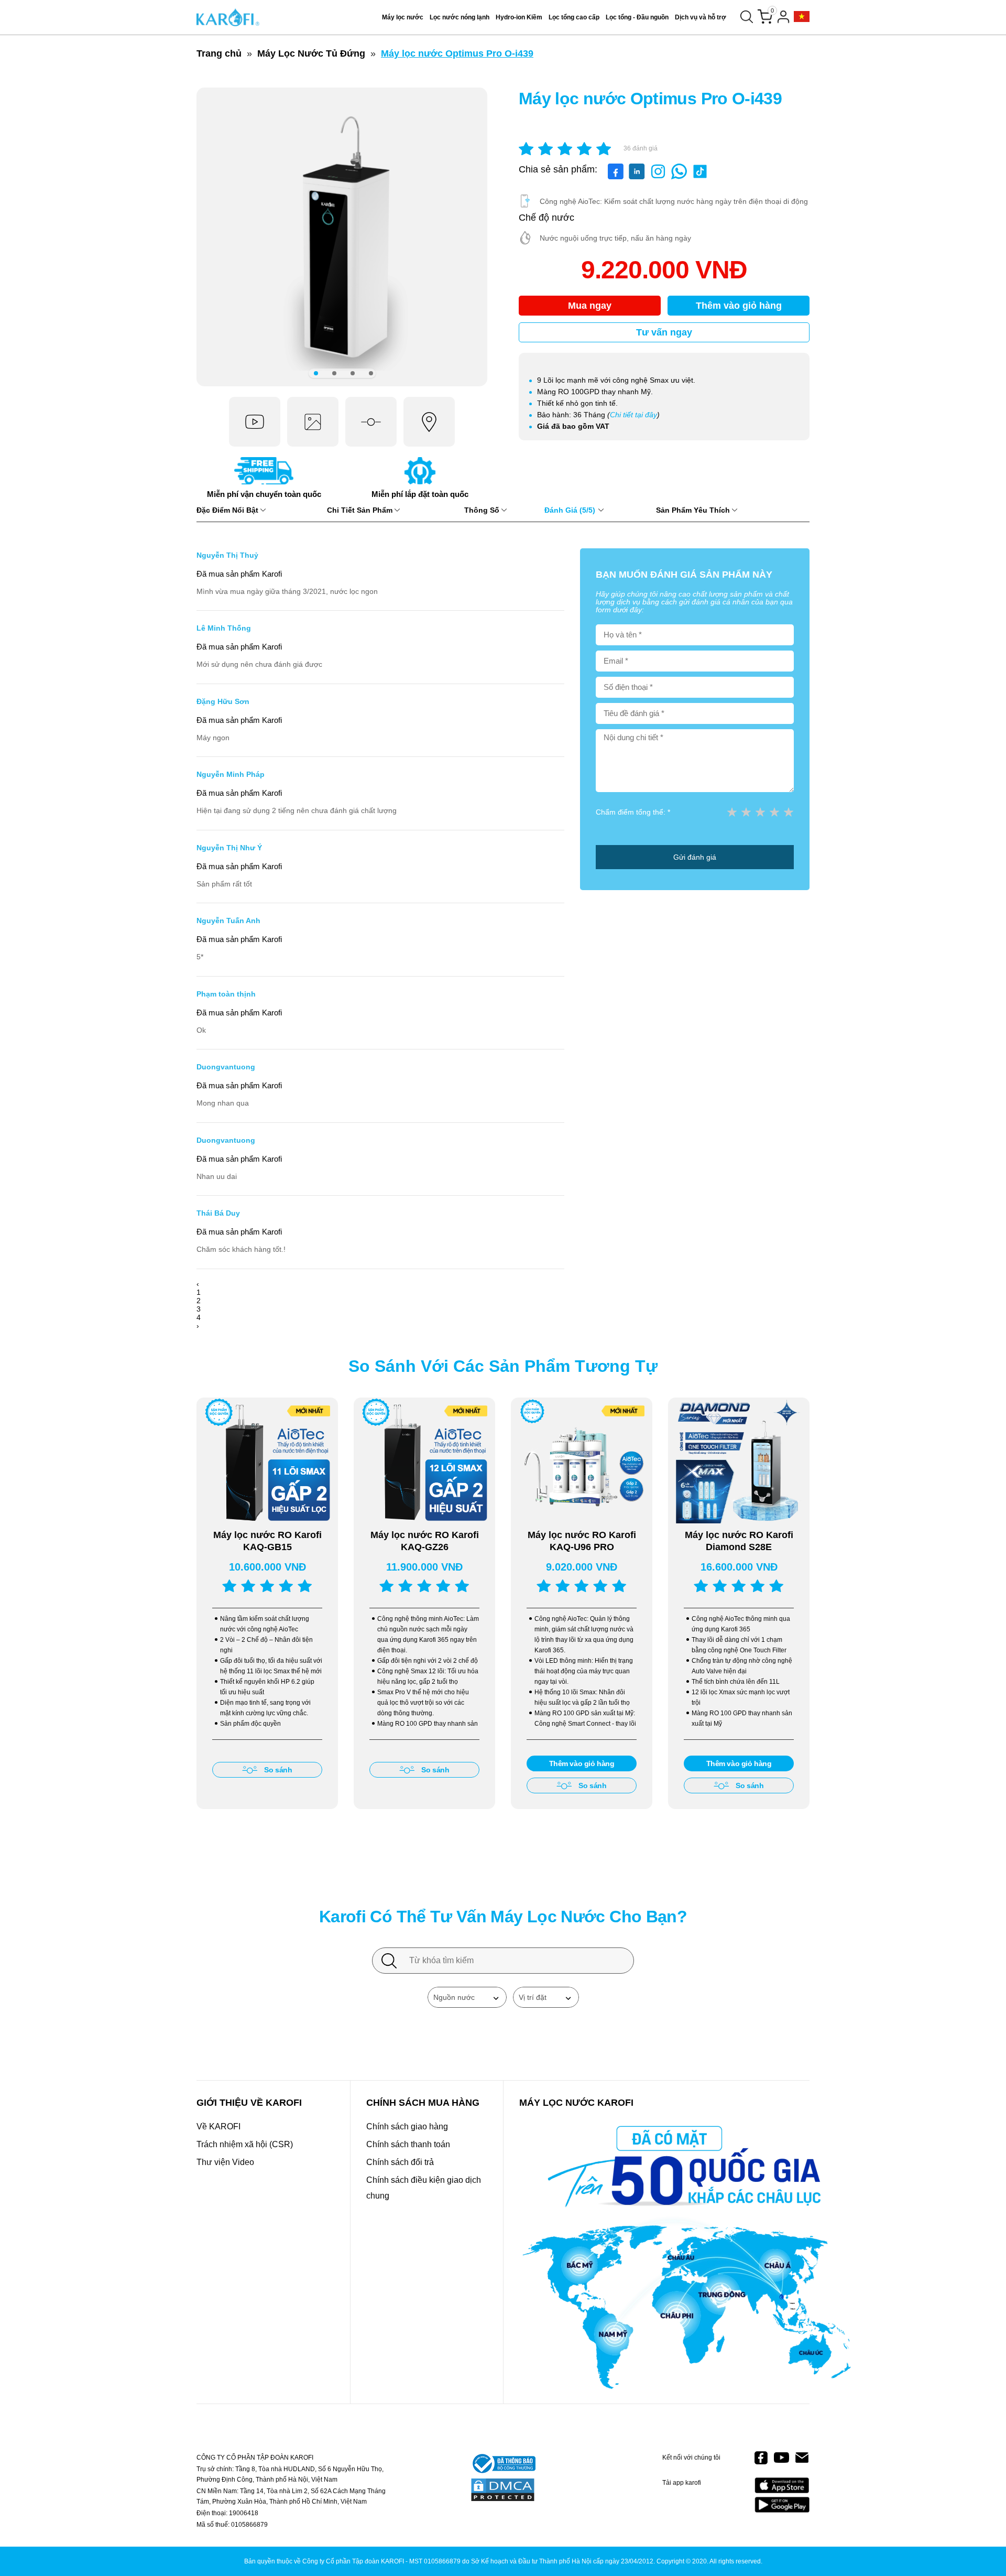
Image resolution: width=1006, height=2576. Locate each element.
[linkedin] (637, 177)
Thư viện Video (225, 2162)
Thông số (483, 510)
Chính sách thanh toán (408, 2144)
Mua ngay (590, 306)
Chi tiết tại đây (633, 415)
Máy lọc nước (403, 17)
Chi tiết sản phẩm (361, 510)
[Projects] (802, 17)
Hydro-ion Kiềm (519, 17)
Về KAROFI (218, 2126)
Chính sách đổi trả (400, 2162)
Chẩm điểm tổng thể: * (633, 812)
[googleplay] (782, 2504)
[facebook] (616, 177)
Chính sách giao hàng (407, 2126)
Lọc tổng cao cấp (574, 17)
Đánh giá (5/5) (571, 510)
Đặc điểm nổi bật (228, 510)
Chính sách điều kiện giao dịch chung (424, 2188)
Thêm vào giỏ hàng (739, 306)
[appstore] (782, 2486)
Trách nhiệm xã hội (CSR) (245, 2144)
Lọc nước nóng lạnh (460, 17)
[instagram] (658, 177)
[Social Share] (679, 177)
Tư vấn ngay (664, 332)
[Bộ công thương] (503, 2464)
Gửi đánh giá (695, 857)
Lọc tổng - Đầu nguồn (637, 17)
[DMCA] (503, 2491)
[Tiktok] (700, 177)
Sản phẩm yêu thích (694, 510)
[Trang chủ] (228, 17)
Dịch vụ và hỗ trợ (701, 17)
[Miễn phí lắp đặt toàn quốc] (420, 482)
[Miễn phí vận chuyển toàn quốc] (264, 482)
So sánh (278, 1770)
